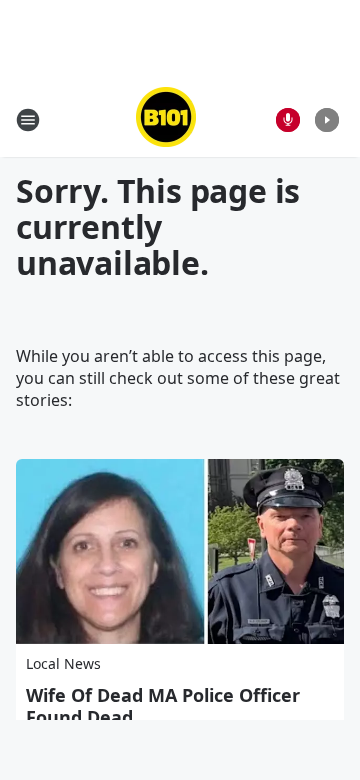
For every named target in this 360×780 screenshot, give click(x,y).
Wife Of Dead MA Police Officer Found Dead (163, 706)
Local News (63, 663)
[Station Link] (166, 119)
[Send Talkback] (288, 120)
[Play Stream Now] (327, 120)
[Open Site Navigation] (28, 120)
